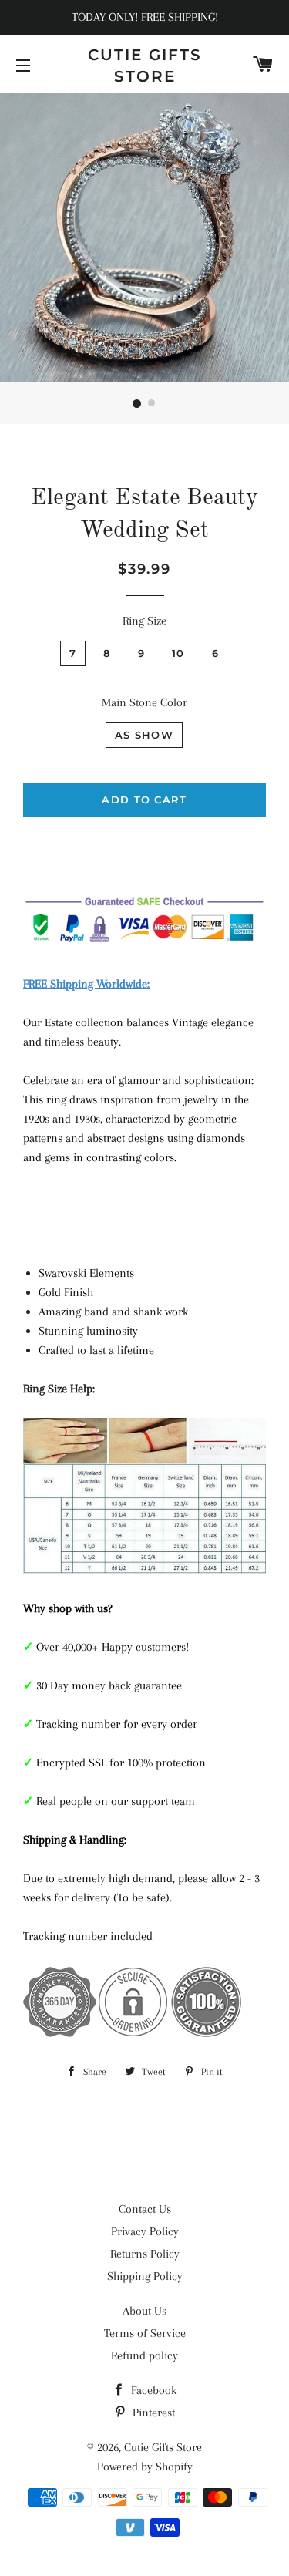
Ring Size (144, 621)
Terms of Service (145, 2333)
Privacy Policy (145, 2231)
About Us (144, 2311)
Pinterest (152, 2413)
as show (144, 735)
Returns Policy (145, 2254)
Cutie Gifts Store (145, 66)
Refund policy (144, 2355)
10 (178, 653)
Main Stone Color (144, 702)
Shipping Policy (145, 2276)
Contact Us (145, 2209)
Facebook (152, 2390)
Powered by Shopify (145, 2467)
